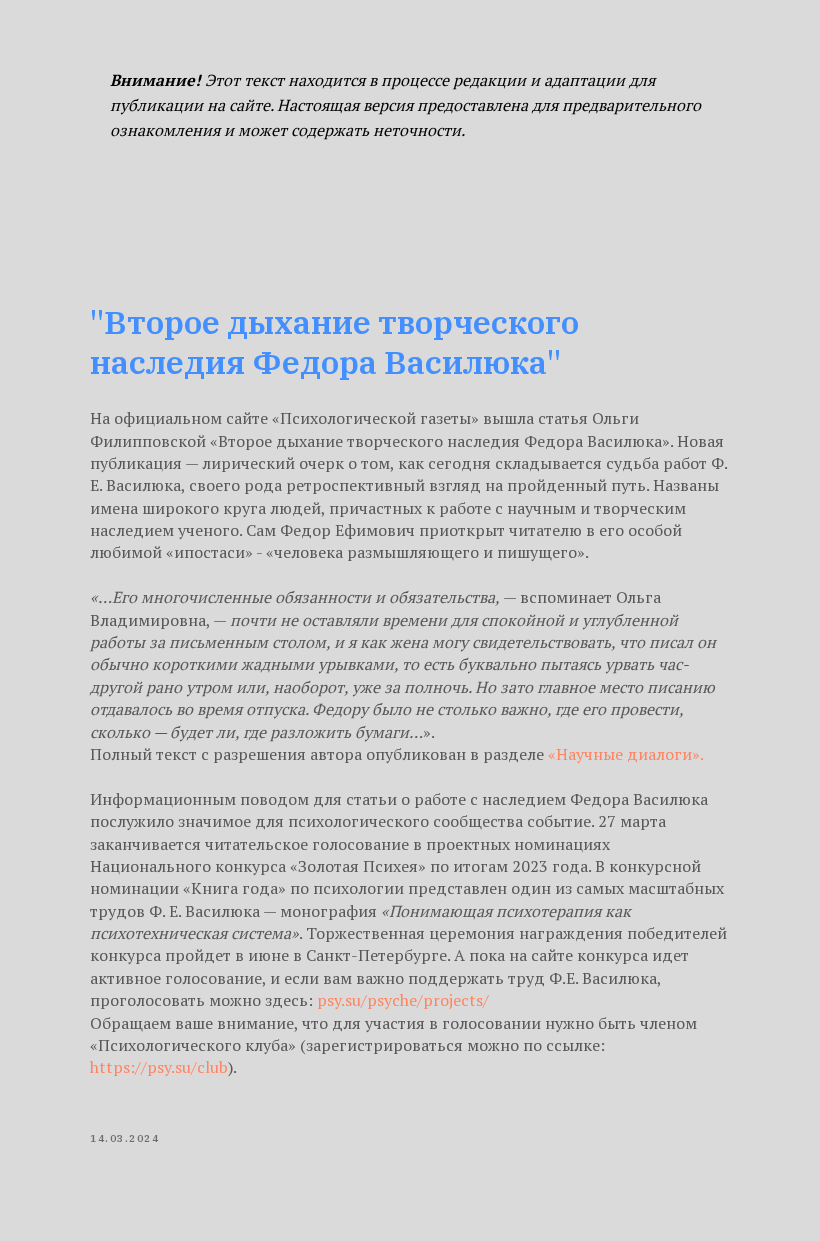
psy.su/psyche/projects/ (403, 1000)
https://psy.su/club (159, 1067)
